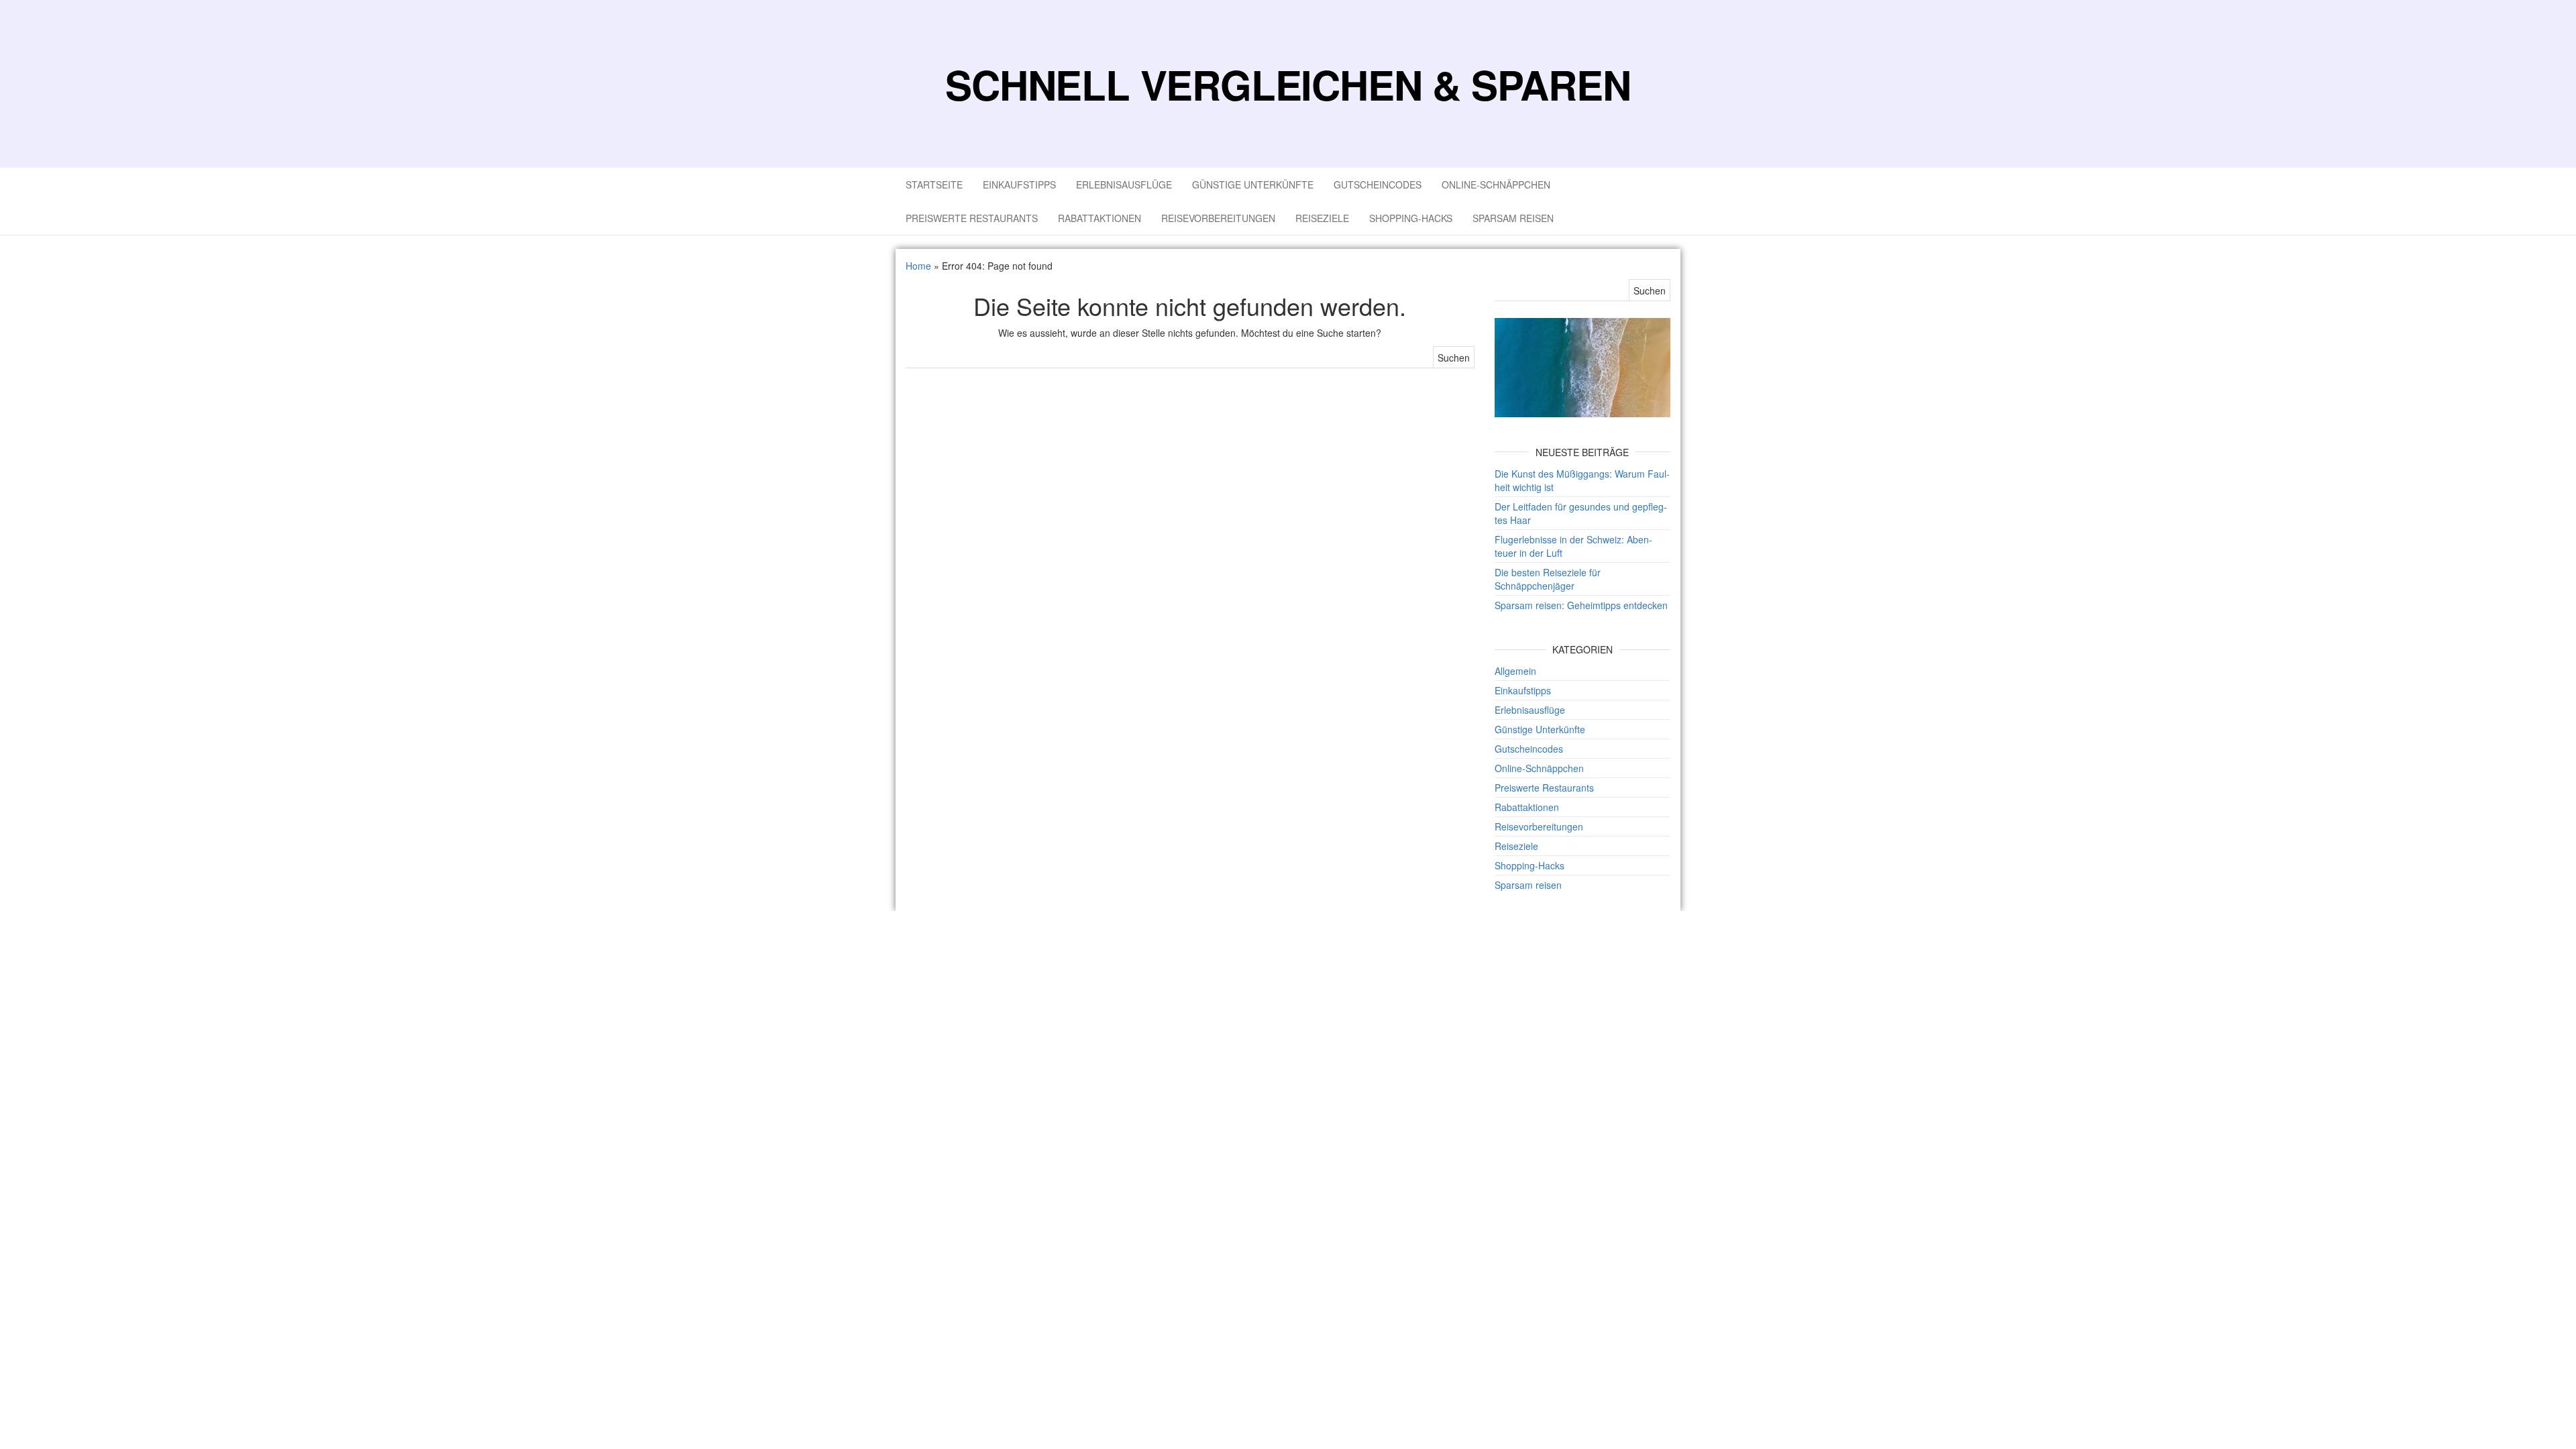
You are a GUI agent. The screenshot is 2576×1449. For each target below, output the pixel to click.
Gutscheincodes (1378, 184)
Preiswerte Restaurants (972, 218)
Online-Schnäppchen (1496, 184)
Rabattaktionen (1099, 218)
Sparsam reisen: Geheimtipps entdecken (1581, 605)
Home (918, 266)
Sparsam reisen (1513, 218)
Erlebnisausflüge (1124, 184)
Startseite (934, 184)
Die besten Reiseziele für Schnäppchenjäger (1548, 579)
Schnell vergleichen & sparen (1288, 84)
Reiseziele (1322, 218)
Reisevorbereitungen (1218, 218)
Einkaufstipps (1019, 184)
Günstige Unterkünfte (1253, 184)
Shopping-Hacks (1411, 218)
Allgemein (1515, 671)
